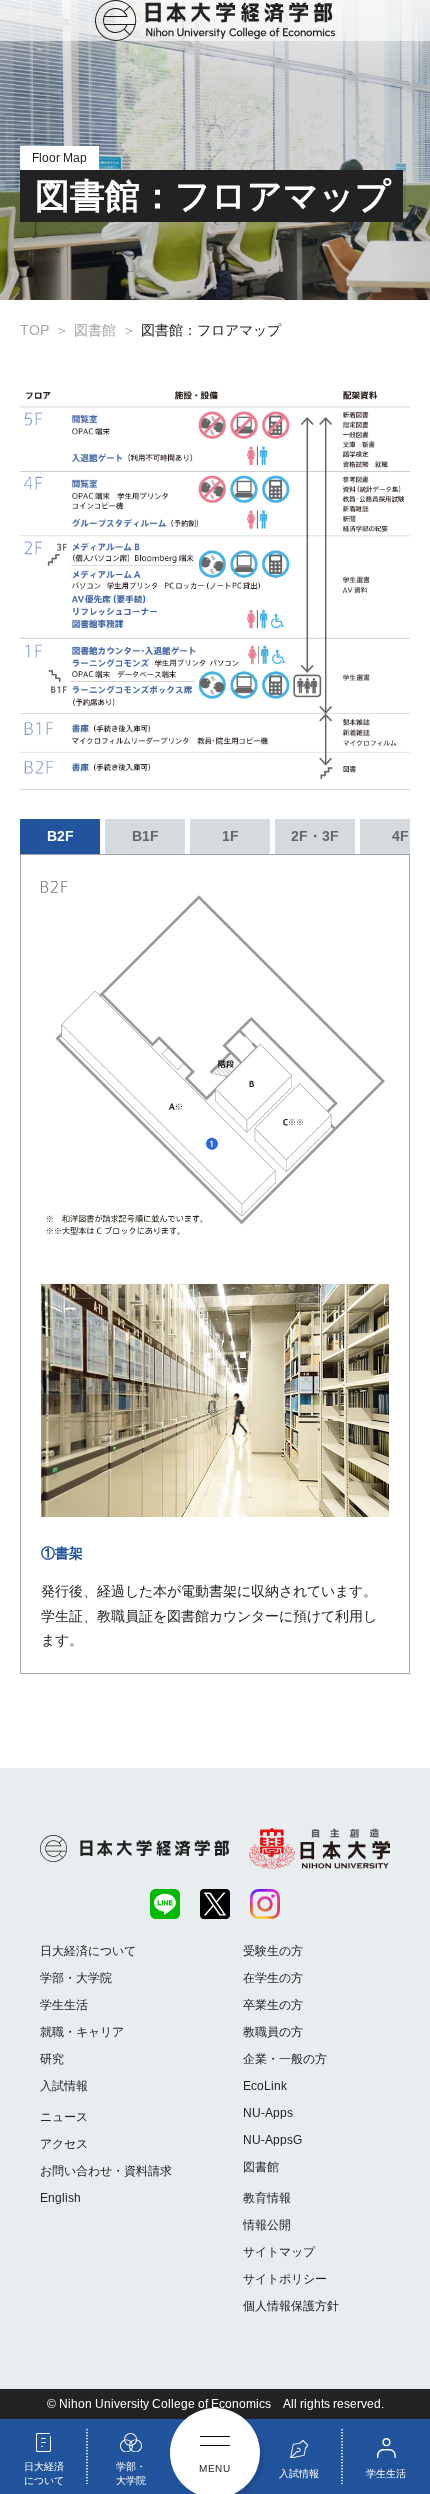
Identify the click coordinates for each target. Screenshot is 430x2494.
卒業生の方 (273, 2005)
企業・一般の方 (285, 2059)
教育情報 (267, 2198)
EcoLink (265, 2086)
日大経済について (88, 1951)
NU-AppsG (272, 2140)
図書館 (261, 2167)
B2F (60, 836)
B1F (145, 836)
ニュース (64, 2117)
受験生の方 (273, 1951)
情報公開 (267, 2225)
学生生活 (64, 2005)
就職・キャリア (82, 2032)
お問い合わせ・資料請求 (106, 2171)
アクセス (64, 2144)
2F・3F (315, 836)
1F (230, 836)
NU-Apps (268, 2113)
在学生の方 (273, 1978)
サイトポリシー (285, 2279)
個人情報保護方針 (291, 2306)
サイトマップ (279, 2252)
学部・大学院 (76, 1978)
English (60, 2198)
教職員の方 (273, 2032)
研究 (52, 2059)
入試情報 (64, 2086)
